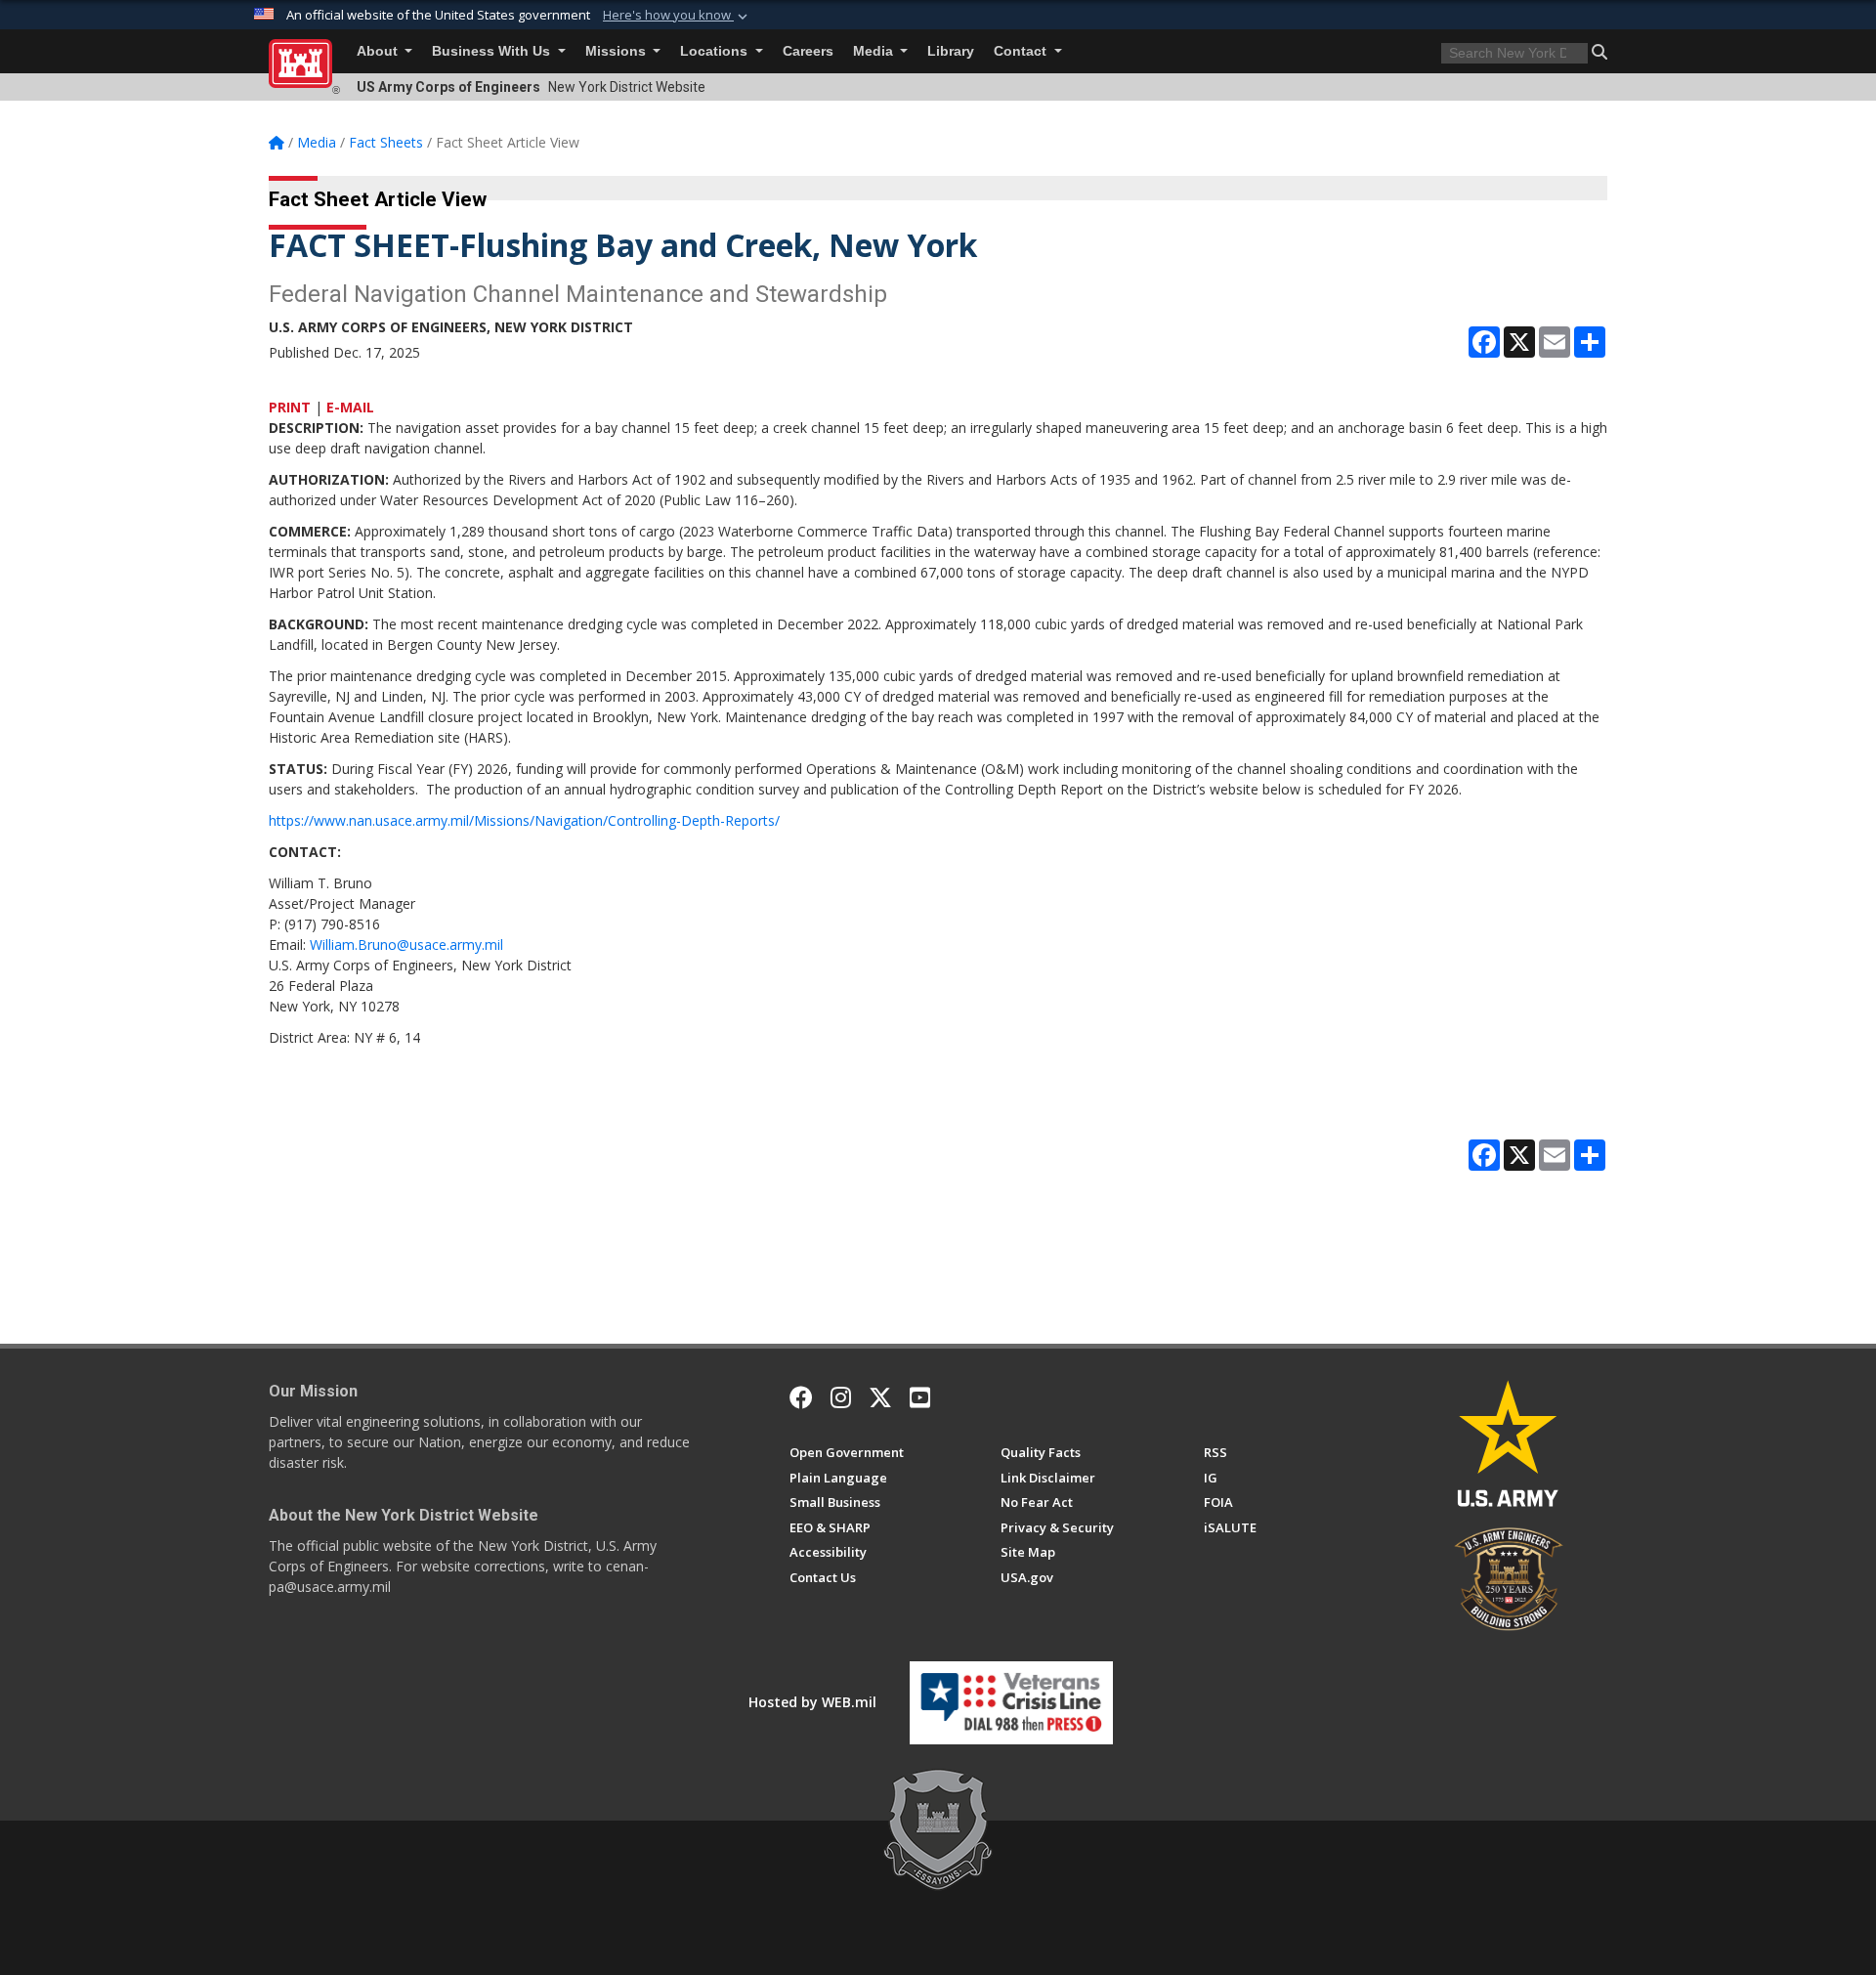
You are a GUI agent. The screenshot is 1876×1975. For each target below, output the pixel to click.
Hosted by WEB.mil (812, 1702)
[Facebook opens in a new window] (801, 1397)
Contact (1022, 51)
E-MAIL (350, 407)
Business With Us (493, 51)
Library (951, 51)
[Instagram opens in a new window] (841, 1397)
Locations (716, 51)
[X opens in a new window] (880, 1397)
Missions (618, 51)
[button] (677, 16)
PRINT (290, 407)
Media (875, 51)
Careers (808, 51)
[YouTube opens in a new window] (920, 1397)
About (379, 51)
